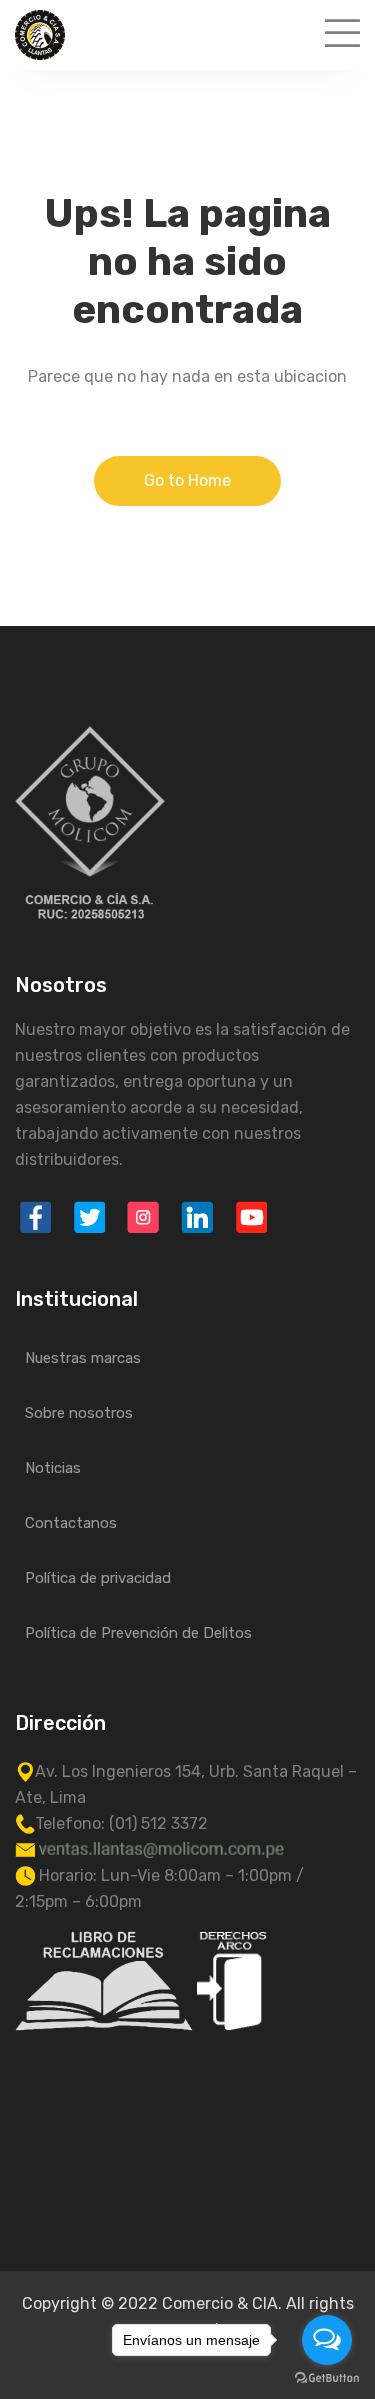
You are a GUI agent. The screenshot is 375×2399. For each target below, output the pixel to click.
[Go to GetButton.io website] (327, 2378)
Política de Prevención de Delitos (138, 1633)
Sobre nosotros (79, 1413)
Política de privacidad (98, 1578)
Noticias (53, 1468)
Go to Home (187, 480)
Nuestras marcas (83, 1358)
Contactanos (71, 1523)
